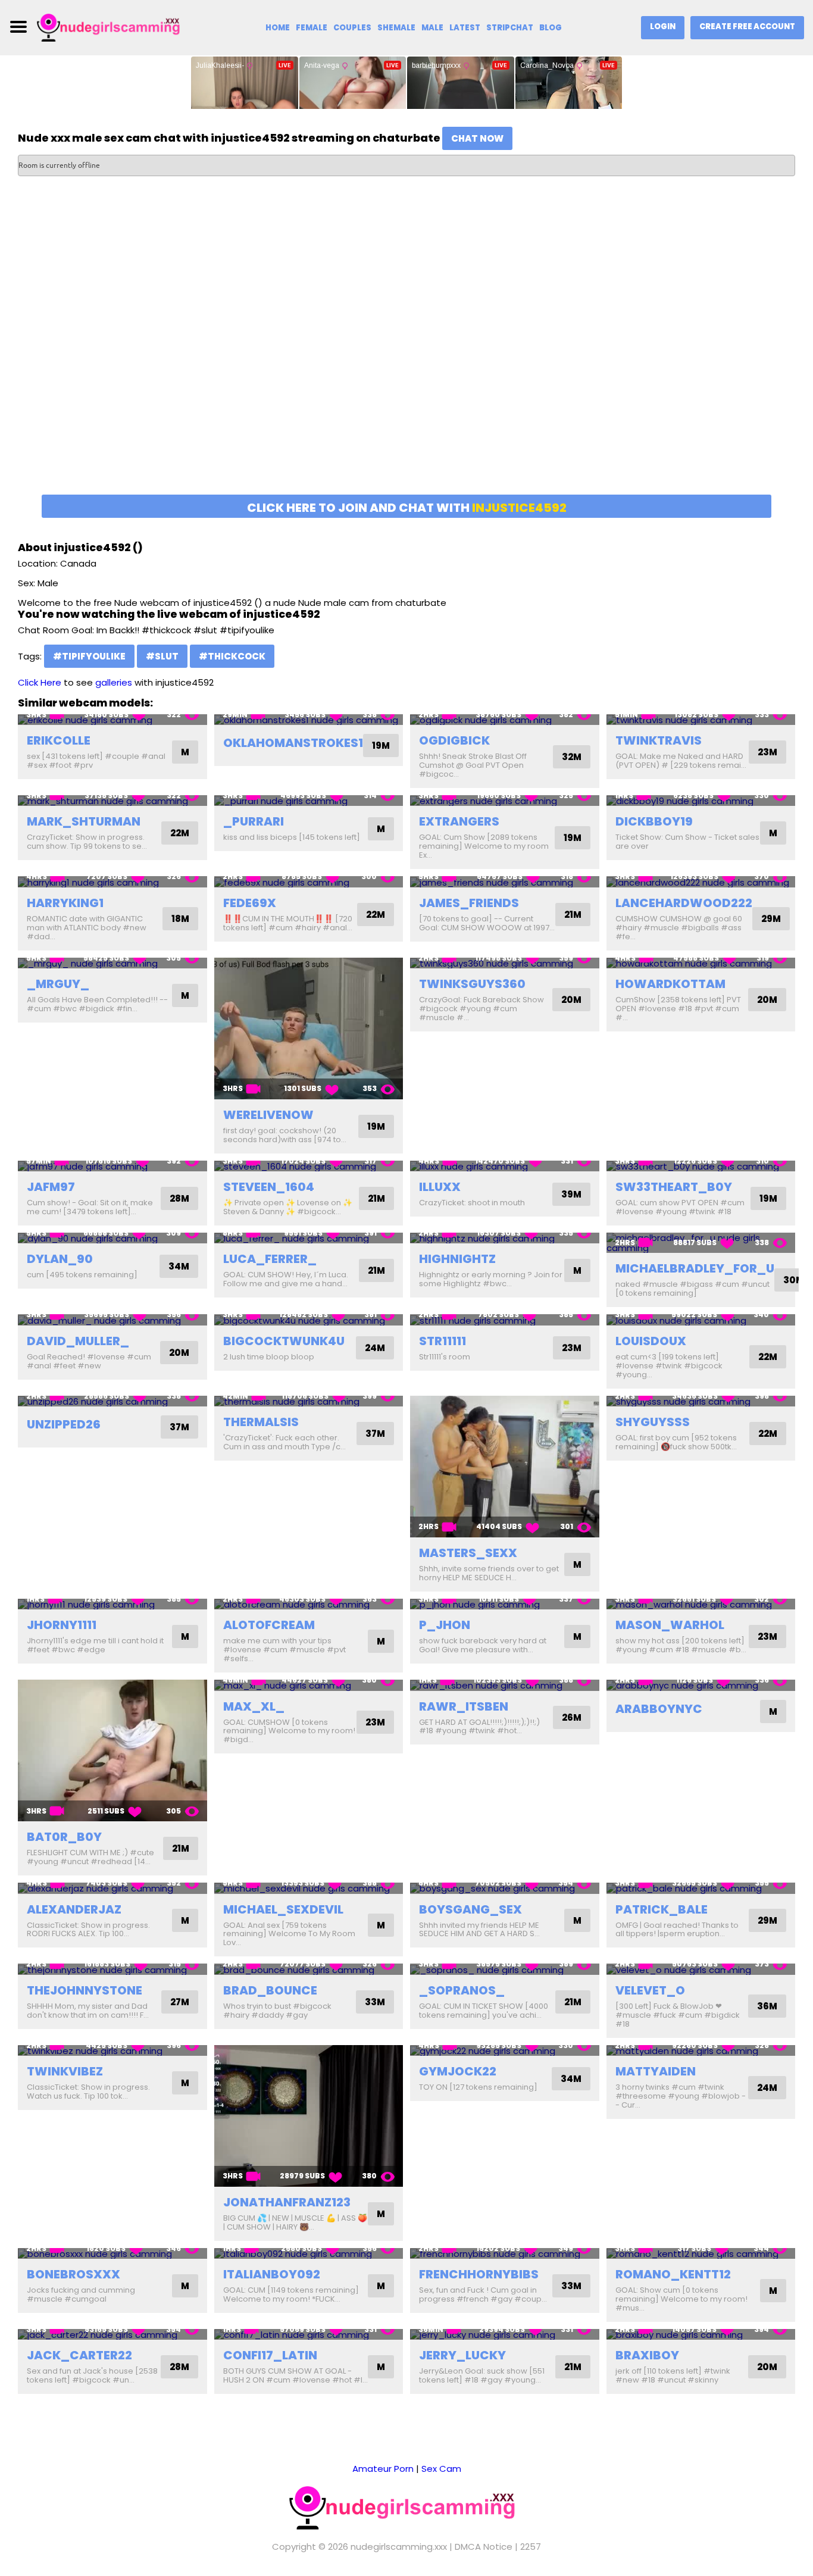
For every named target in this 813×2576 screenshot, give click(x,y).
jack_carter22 (79, 2355)
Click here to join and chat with (407, 508)
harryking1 (65, 903)
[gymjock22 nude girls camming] (505, 2051)
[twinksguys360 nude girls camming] (505, 963)
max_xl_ (254, 1706)
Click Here (40, 682)
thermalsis (261, 1422)
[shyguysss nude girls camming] (701, 1401)
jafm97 (51, 1187)
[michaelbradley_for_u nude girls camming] (701, 1243)
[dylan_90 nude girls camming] (112, 1238)
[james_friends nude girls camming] (505, 882)
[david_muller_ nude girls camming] (112, 1320)
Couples (352, 28)
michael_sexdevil (283, 1909)
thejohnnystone (85, 1990)
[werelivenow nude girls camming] (309, 1028)
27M (180, 2002)
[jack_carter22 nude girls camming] (112, 2335)
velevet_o (650, 1990)
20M (571, 1000)
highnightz (457, 1259)
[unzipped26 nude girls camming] (112, 1401)
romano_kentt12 (673, 2274)
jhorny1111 (62, 1625)
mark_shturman (84, 821)
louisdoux (651, 1341)
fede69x (250, 903)
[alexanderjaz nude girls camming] (112, 1888)
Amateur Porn (383, 2469)
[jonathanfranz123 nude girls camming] (309, 2116)
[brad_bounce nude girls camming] (309, 1969)
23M (767, 752)
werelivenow (268, 1115)
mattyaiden (656, 2071)
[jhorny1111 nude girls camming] (112, 1604)
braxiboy (647, 2355)
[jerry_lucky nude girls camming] (505, 2335)
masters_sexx (468, 1553)
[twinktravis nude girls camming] (701, 720)
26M (572, 1717)
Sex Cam (441, 2469)
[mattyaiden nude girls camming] (701, 2051)
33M (375, 2002)
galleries (114, 682)
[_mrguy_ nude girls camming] (112, 963)
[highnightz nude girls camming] (505, 1238)
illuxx (440, 1187)
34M (179, 1266)
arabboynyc (659, 1709)
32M (572, 757)
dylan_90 (60, 1259)
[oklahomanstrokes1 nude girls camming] (309, 720)
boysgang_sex (470, 1909)
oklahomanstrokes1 (293, 743)
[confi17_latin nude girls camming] (309, 2335)
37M (179, 1427)
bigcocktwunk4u (284, 1341)
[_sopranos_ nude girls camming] (505, 1969)
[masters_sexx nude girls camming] (505, 1467)
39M (571, 1194)
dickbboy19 (654, 821)
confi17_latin (270, 2355)
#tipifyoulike (89, 656)
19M (381, 745)
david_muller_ (78, 1341)
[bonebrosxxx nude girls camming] (112, 2254)
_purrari (254, 821)
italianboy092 (272, 2274)
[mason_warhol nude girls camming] (701, 1604)
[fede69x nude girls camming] (309, 882)
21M (573, 915)
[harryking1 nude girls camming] (112, 882)
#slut (162, 656)
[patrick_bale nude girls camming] (701, 1888)
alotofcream (269, 1625)
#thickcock (232, 656)
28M (179, 1198)
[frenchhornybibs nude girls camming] (505, 2254)
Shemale (396, 28)
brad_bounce (270, 1990)
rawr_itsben (464, 1706)
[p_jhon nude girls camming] (505, 1604)
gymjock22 (458, 2071)
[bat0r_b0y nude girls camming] (112, 1750)
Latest (465, 28)
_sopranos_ (462, 1990)
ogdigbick (454, 740)
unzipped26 (64, 1424)
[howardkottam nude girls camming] (701, 963)
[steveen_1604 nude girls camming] (309, 1166)
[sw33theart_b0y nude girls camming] (701, 1166)
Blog (551, 28)
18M (180, 919)
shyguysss (653, 1422)
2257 (531, 2547)
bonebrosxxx (74, 2274)
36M (767, 2006)
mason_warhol (670, 1625)
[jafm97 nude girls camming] (112, 1166)
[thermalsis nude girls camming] (309, 1401)
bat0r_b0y (64, 1837)
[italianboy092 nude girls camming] (309, 2254)
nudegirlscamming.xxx (399, 2547)
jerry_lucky (462, 2355)
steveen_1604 (269, 1187)
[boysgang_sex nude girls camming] (505, 1888)
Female (312, 28)
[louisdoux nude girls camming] (701, 1320)
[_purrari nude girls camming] (309, 801)
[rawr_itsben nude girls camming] (505, 1685)
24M (375, 1348)
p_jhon (445, 1625)
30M (794, 1280)
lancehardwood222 (684, 903)
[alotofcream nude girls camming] (309, 1604)
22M (180, 833)
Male (432, 28)
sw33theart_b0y (674, 1187)
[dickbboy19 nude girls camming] (701, 801)
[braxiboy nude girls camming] (701, 2335)
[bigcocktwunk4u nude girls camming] (309, 1320)
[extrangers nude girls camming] (505, 801)
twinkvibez (65, 2071)
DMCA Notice (484, 2547)
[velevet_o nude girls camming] (701, 1969)
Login (663, 26)
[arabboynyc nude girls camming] (701, 1685)
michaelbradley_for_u (695, 1268)
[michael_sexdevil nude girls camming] (309, 1888)
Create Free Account (747, 26)
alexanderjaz (74, 1909)
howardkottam (670, 984)
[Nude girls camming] (111, 26)
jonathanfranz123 (287, 2202)
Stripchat (510, 28)
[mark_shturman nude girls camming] (112, 801)
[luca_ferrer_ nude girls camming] (309, 1238)
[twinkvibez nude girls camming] (112, 2051)
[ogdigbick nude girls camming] (505, 720)
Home (278, 28)
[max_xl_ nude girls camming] (309, 1685)
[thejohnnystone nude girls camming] (112, 1969)
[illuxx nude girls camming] (505, 1166)
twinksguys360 (472, 984)
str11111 (443, 1341)
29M (771, 919)
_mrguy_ (58, 984)
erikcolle (59, 740)
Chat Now (477, 138)
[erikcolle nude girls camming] (112, 720)
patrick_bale (662, 1909)
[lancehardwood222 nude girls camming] (701, 882)
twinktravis (659, 740)
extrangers (459, 821)
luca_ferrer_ (270, 1259)
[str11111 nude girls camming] (505, 1320)
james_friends (469, 903)
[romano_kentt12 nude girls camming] (701, 2254)
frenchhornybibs (479, 2274)
